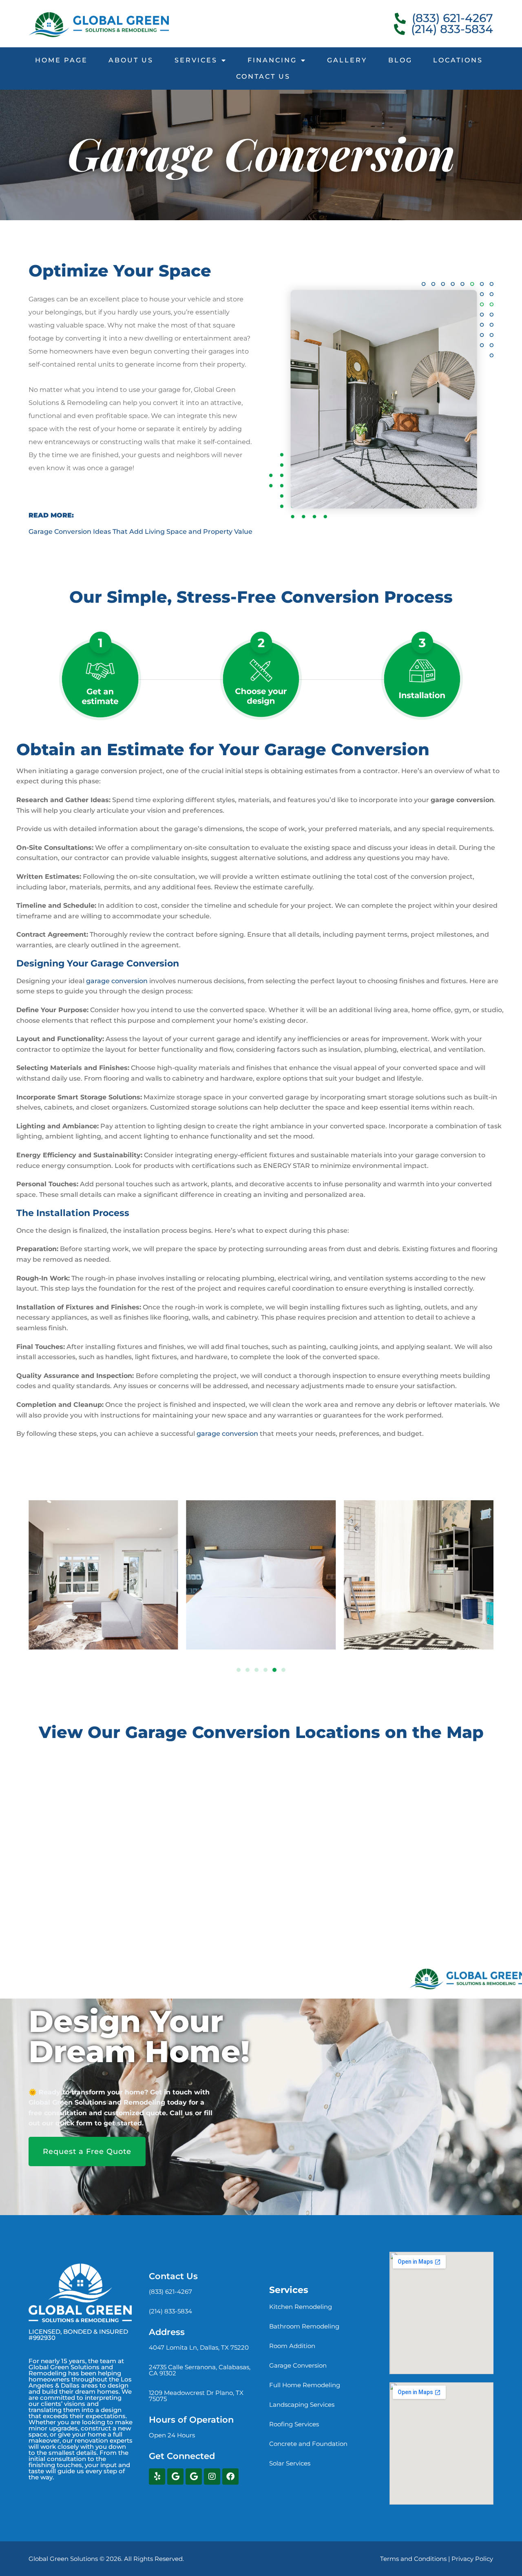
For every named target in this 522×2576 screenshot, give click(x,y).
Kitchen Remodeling (301, 2307)
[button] (239, 1670)
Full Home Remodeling (305, 2385)
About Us (131, 60)
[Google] (175, 2476)
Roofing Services (294, 2424)
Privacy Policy (472, 2559)
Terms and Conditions (413, 2559)
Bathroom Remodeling (304, 2326)
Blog (400, 60)
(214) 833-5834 (170, 2311)
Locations (458, 60)
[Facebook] (230, 2476)
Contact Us (263, 76)
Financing (272, 60)
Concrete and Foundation (308, 2444)
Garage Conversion (298, 2365)
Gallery (347, 60)
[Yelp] (157, 2476)
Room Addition (292, 2346)
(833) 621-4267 (170, 2292)
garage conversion (117, 981)
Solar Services (290, 2463)
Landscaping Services (302, 2405)
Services (196, 60)
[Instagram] (212, 2476)
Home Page (61, 60)
